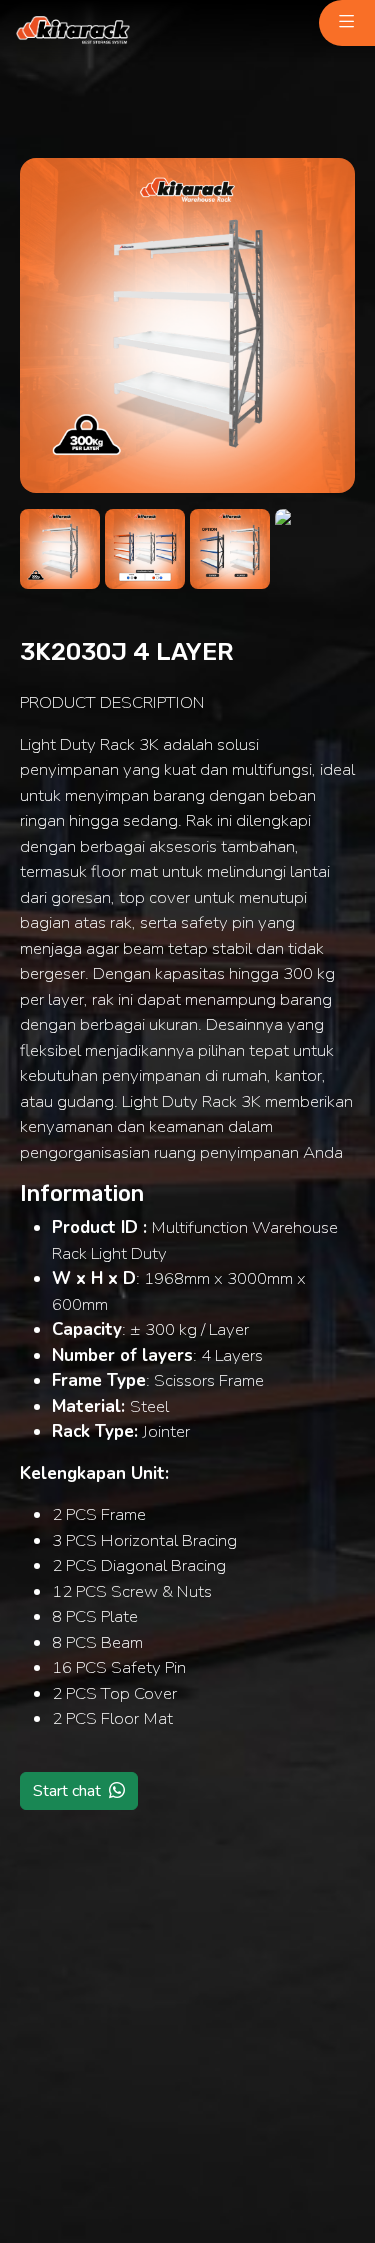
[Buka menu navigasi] (347, 23)
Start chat (67, 1791)
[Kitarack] (73, 31)
